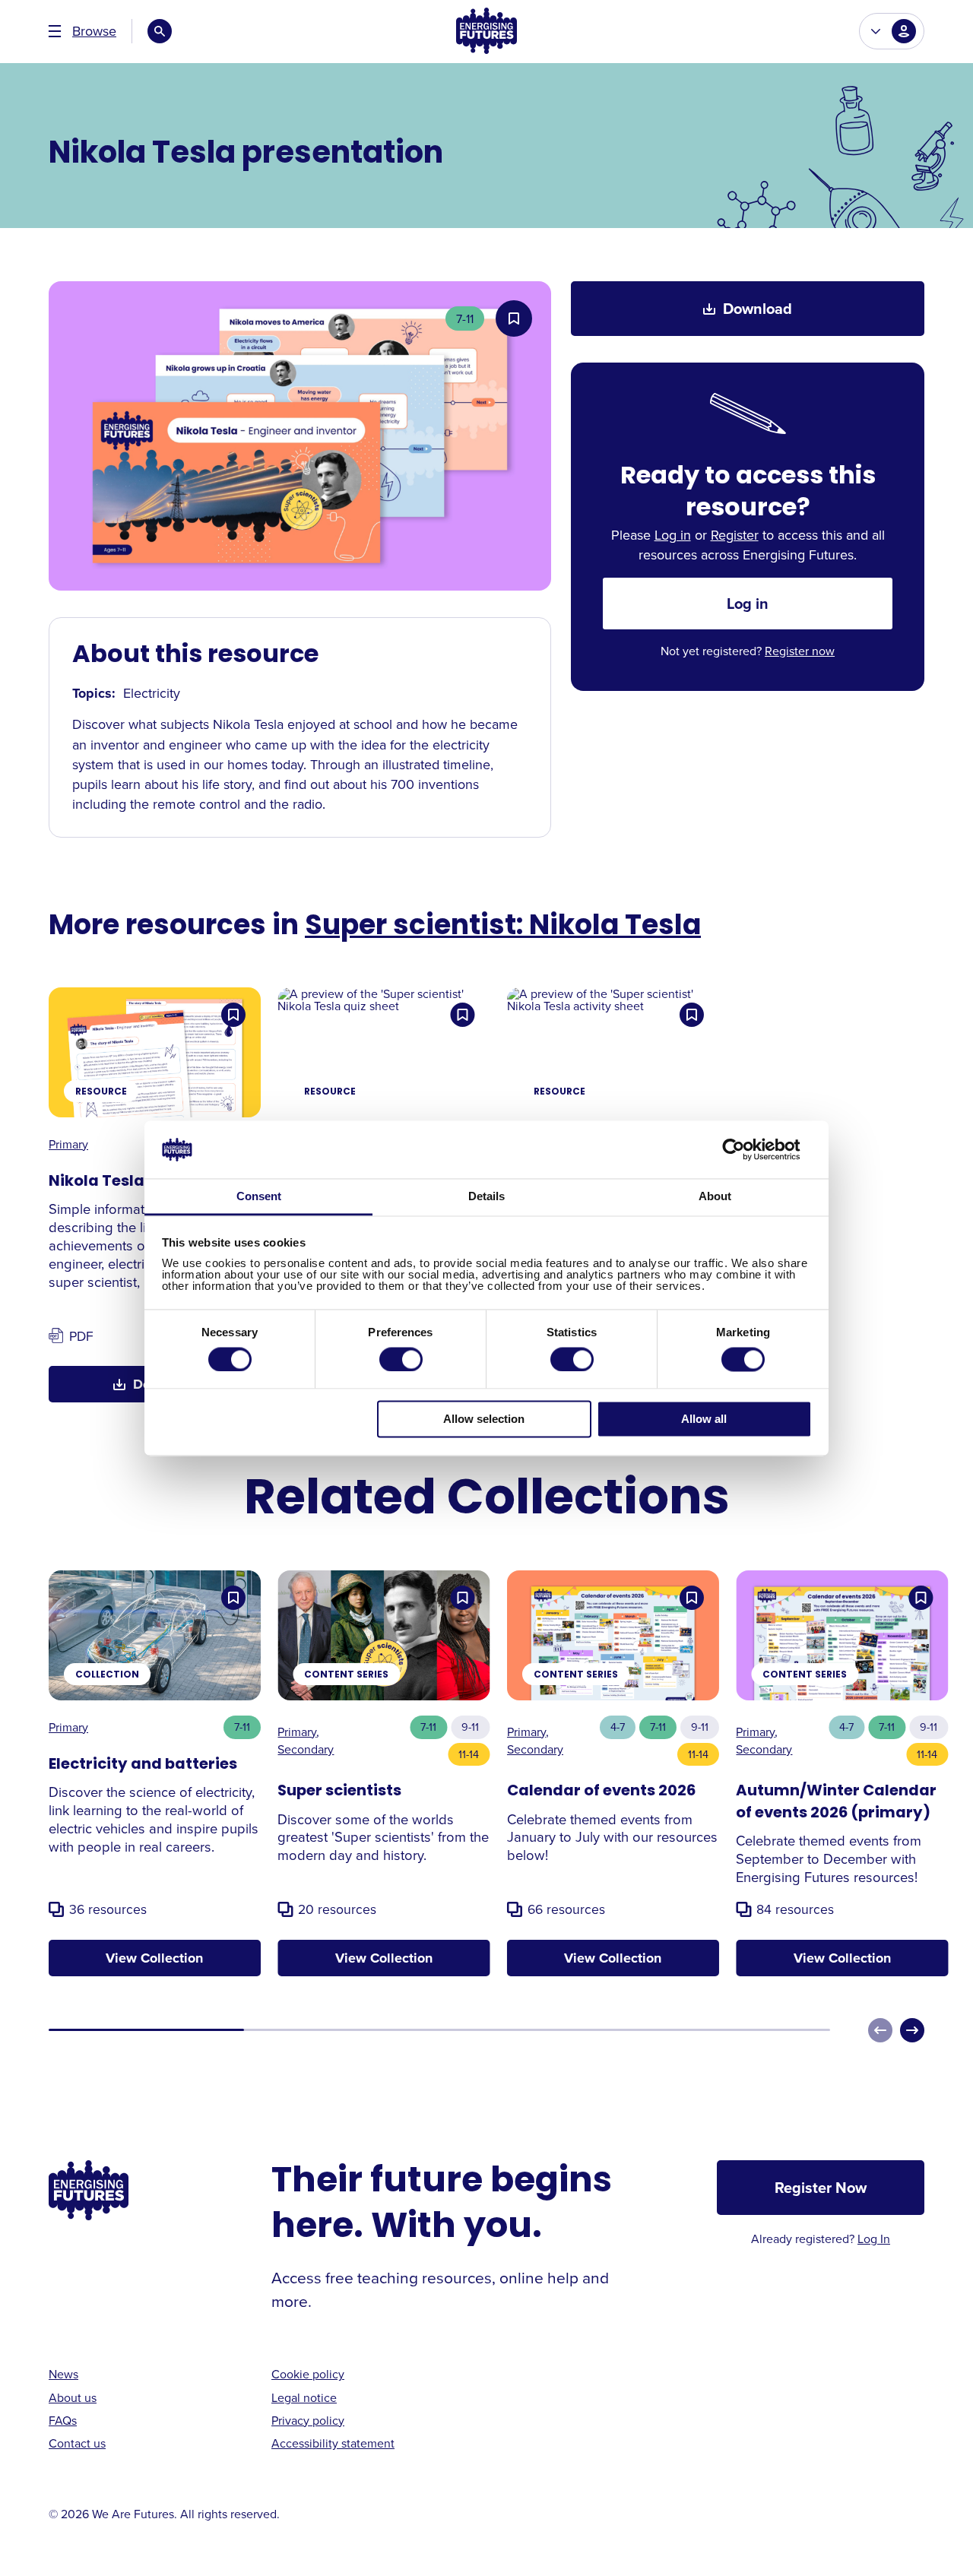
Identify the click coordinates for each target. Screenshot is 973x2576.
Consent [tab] (259, 1197)
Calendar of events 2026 (601, 1792)
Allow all (704, 1419)
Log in (673, 535)
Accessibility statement (333, 2443)
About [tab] (715, 1197)
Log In (874, 2239)
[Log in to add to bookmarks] (514, 318)
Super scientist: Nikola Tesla (503, 927)
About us (73, 2397)
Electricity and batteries (143, 1765)
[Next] (912, 2030)
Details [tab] (486, 1197)
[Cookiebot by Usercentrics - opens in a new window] (745, 1149)
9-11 (470, 1727)
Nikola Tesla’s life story (139, 1182)
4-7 (618, 1727)
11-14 (469, 1754)
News (63, 2374)
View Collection (154, 1958)
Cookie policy (308, 2374)
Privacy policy (308, 2420)
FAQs (63, 2420)
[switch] (401, 1359)
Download (757, 308)
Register (735, 535)
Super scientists (339, 1792)
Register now (800, 651)
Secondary (306, 1749)
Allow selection (484, 1419)
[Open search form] (160, 31)
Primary (68, 1144)
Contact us (77, 2443)
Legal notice (304, 2397)
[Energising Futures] (486, 32)
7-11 (465, 318)
